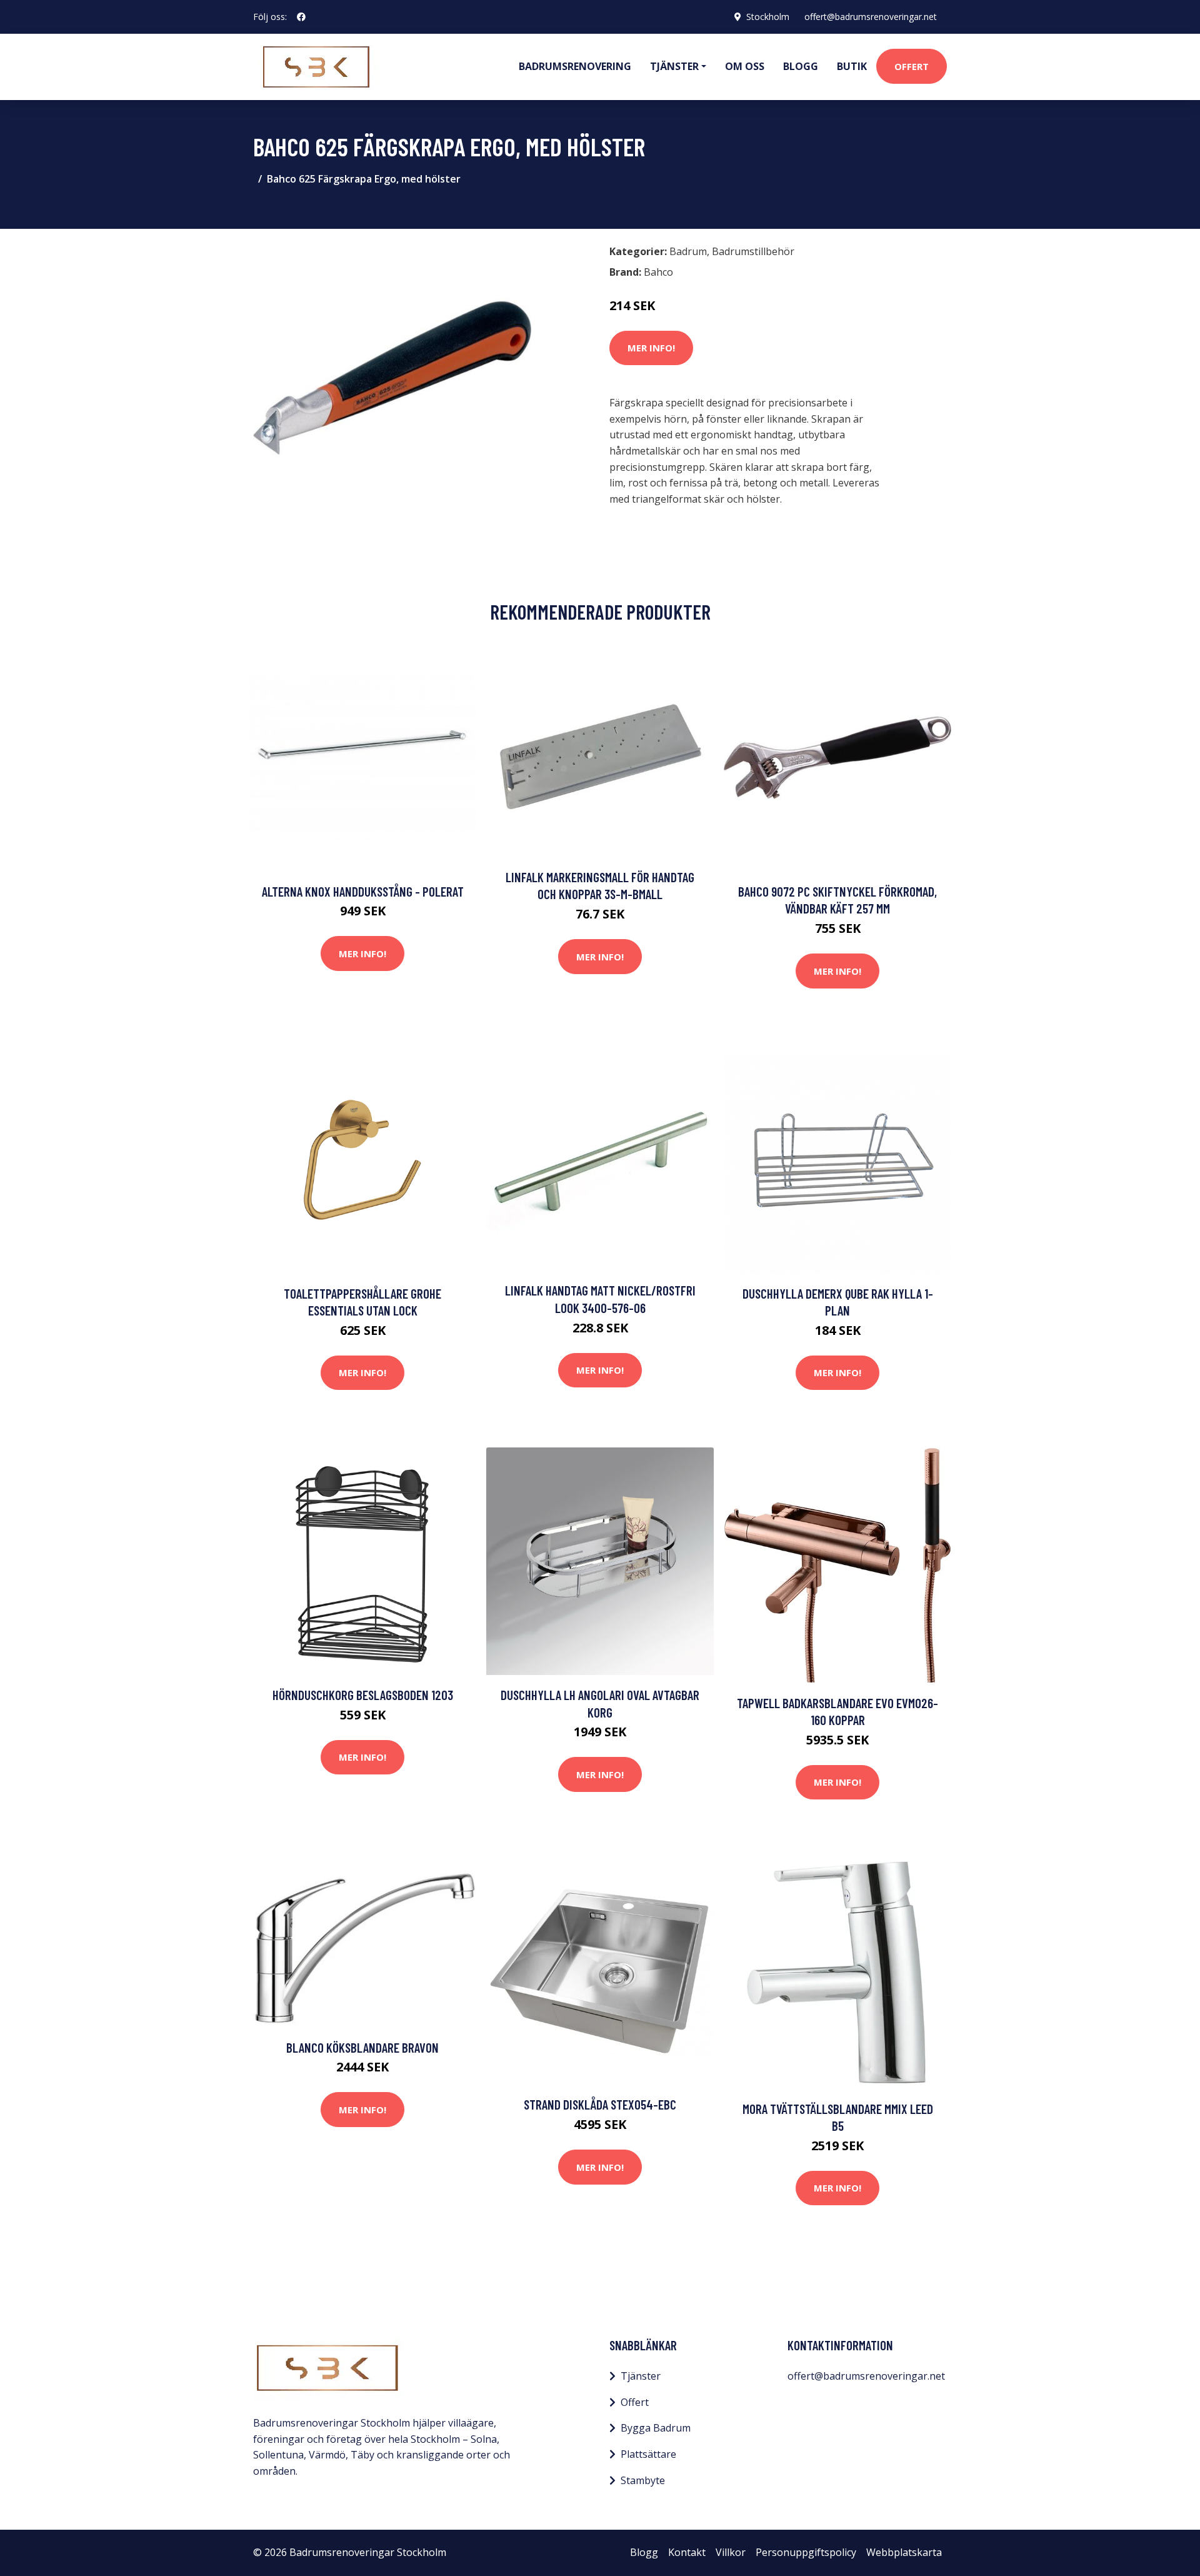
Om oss (745, 66)
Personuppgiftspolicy (806, 2552)
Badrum (688, 251)
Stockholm (768, 17)
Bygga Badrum (656, 2428)
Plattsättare (648, 2454)
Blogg (801, 66)
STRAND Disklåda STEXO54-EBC (600, 2104)
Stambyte (643, 2480)
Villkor (731, 2552)
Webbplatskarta (904, 2552)
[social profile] (301, 17)
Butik (852, 66)
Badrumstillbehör (753, 251)
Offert (912, 66)
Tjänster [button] (674, 66)
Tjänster (641, 2376)
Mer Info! (651, 348)
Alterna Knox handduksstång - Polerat (363, 891)
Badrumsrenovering (575, 66)
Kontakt (687, 2552)
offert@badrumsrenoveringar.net (871, 17)
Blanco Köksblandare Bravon (362, 2047)
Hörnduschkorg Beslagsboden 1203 (363, 1695)
